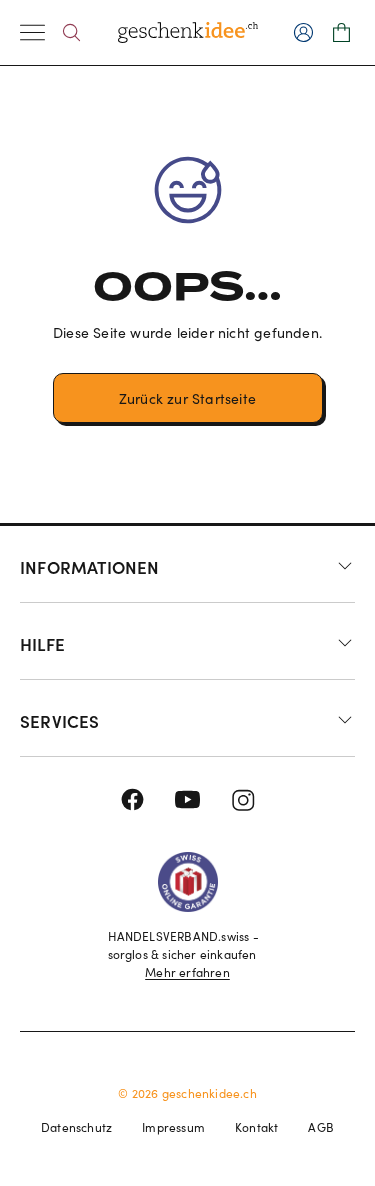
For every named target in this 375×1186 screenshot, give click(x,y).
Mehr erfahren (187, 972)
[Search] (71, 32)
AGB (321, 1127)
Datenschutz (76, 1127)
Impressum (173, 1127)
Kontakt (256, 1127)
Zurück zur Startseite (187, 398)
